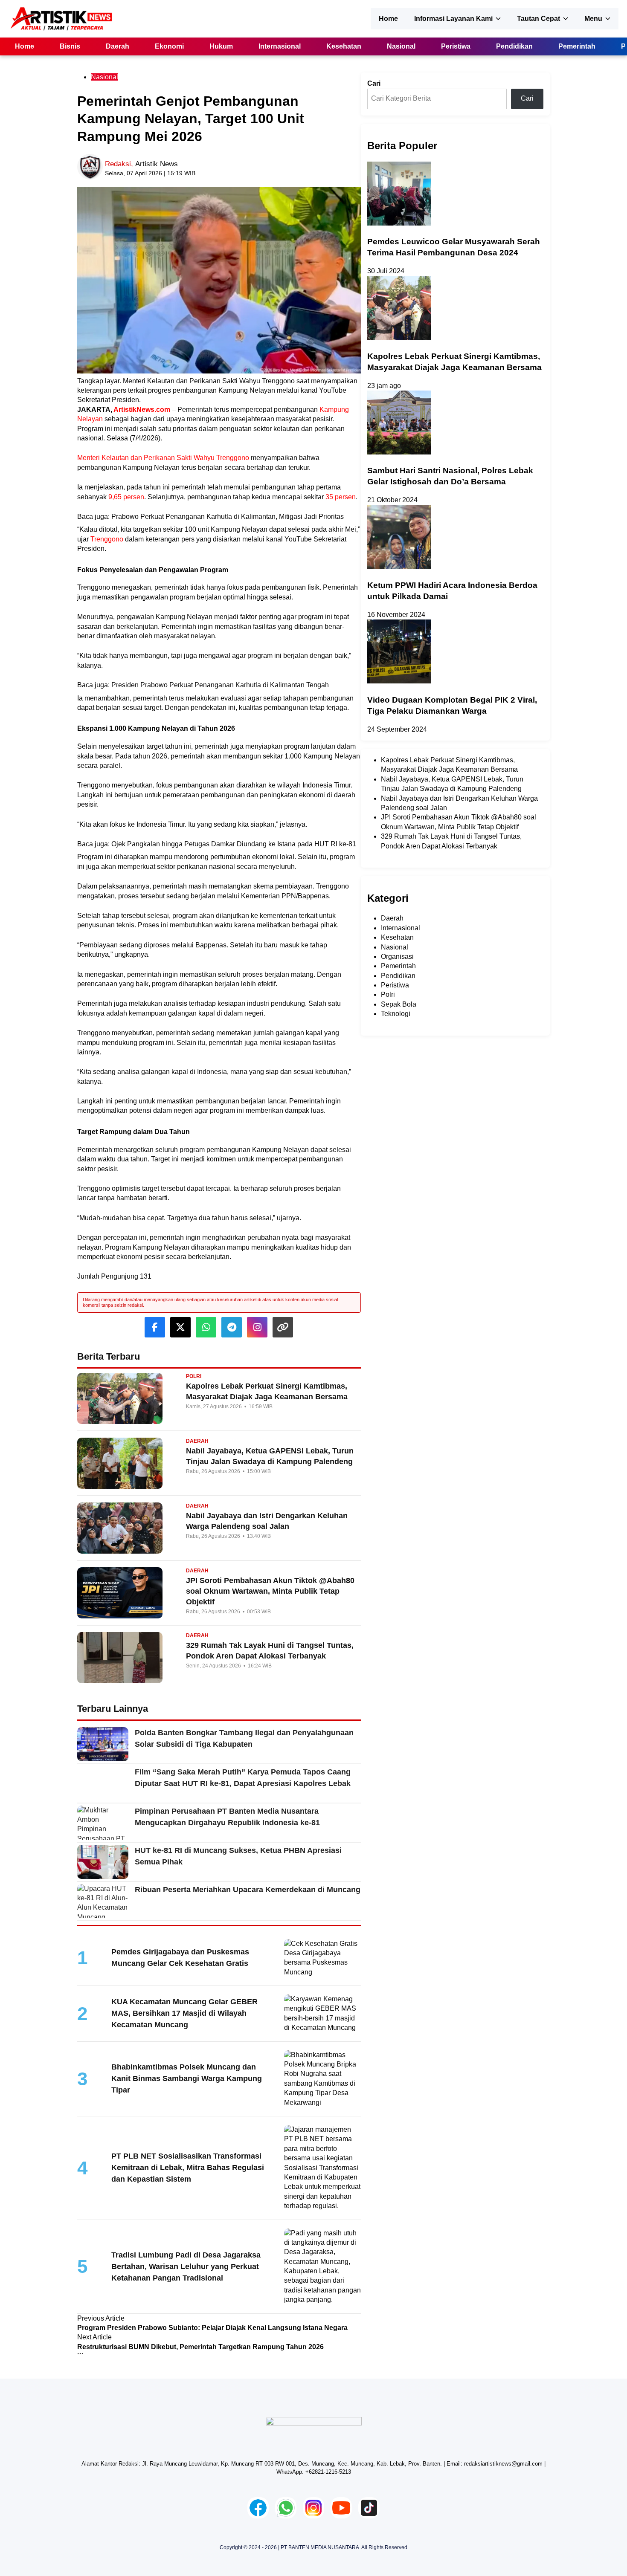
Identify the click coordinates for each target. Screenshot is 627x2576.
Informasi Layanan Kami (453, 19)
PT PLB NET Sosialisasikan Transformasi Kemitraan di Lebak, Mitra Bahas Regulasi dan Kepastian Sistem (188, 2168)
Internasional (280, 46)
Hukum (221, 46)
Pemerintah (577, 46)
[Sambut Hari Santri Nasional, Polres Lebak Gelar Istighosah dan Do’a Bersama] (399, 452)
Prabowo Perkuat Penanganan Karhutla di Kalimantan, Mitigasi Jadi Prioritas (228, 517)
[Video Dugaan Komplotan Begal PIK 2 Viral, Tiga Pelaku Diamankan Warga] (399, 681)
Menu (593, 19)
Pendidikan (514, 46)
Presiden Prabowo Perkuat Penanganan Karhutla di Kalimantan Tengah (220, 685)
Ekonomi (169, 46)
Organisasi (397, 957)
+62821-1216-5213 (328, 2472)
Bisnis (70, 46)
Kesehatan (344, 46)
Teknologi (396, 1014)
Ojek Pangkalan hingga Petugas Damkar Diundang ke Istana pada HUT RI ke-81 (234, 844)
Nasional (401, 46)
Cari (374, 83)
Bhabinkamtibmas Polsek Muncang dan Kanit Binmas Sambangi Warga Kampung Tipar (187, 2078)
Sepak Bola (399, 1004)
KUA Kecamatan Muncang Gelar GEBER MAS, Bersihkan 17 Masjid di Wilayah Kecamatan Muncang (184, 2013)
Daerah (118, 46)
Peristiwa (456, 46)
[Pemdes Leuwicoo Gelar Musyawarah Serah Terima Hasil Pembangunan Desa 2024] (399, 223)
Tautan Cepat (538, 19)
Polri (388, 994)
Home (388, 19)
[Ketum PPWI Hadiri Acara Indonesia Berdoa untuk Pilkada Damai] (399, 567)
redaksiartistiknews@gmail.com (503, 2464)
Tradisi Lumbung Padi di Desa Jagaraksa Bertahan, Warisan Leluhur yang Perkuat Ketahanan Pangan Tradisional (186, 2266)
